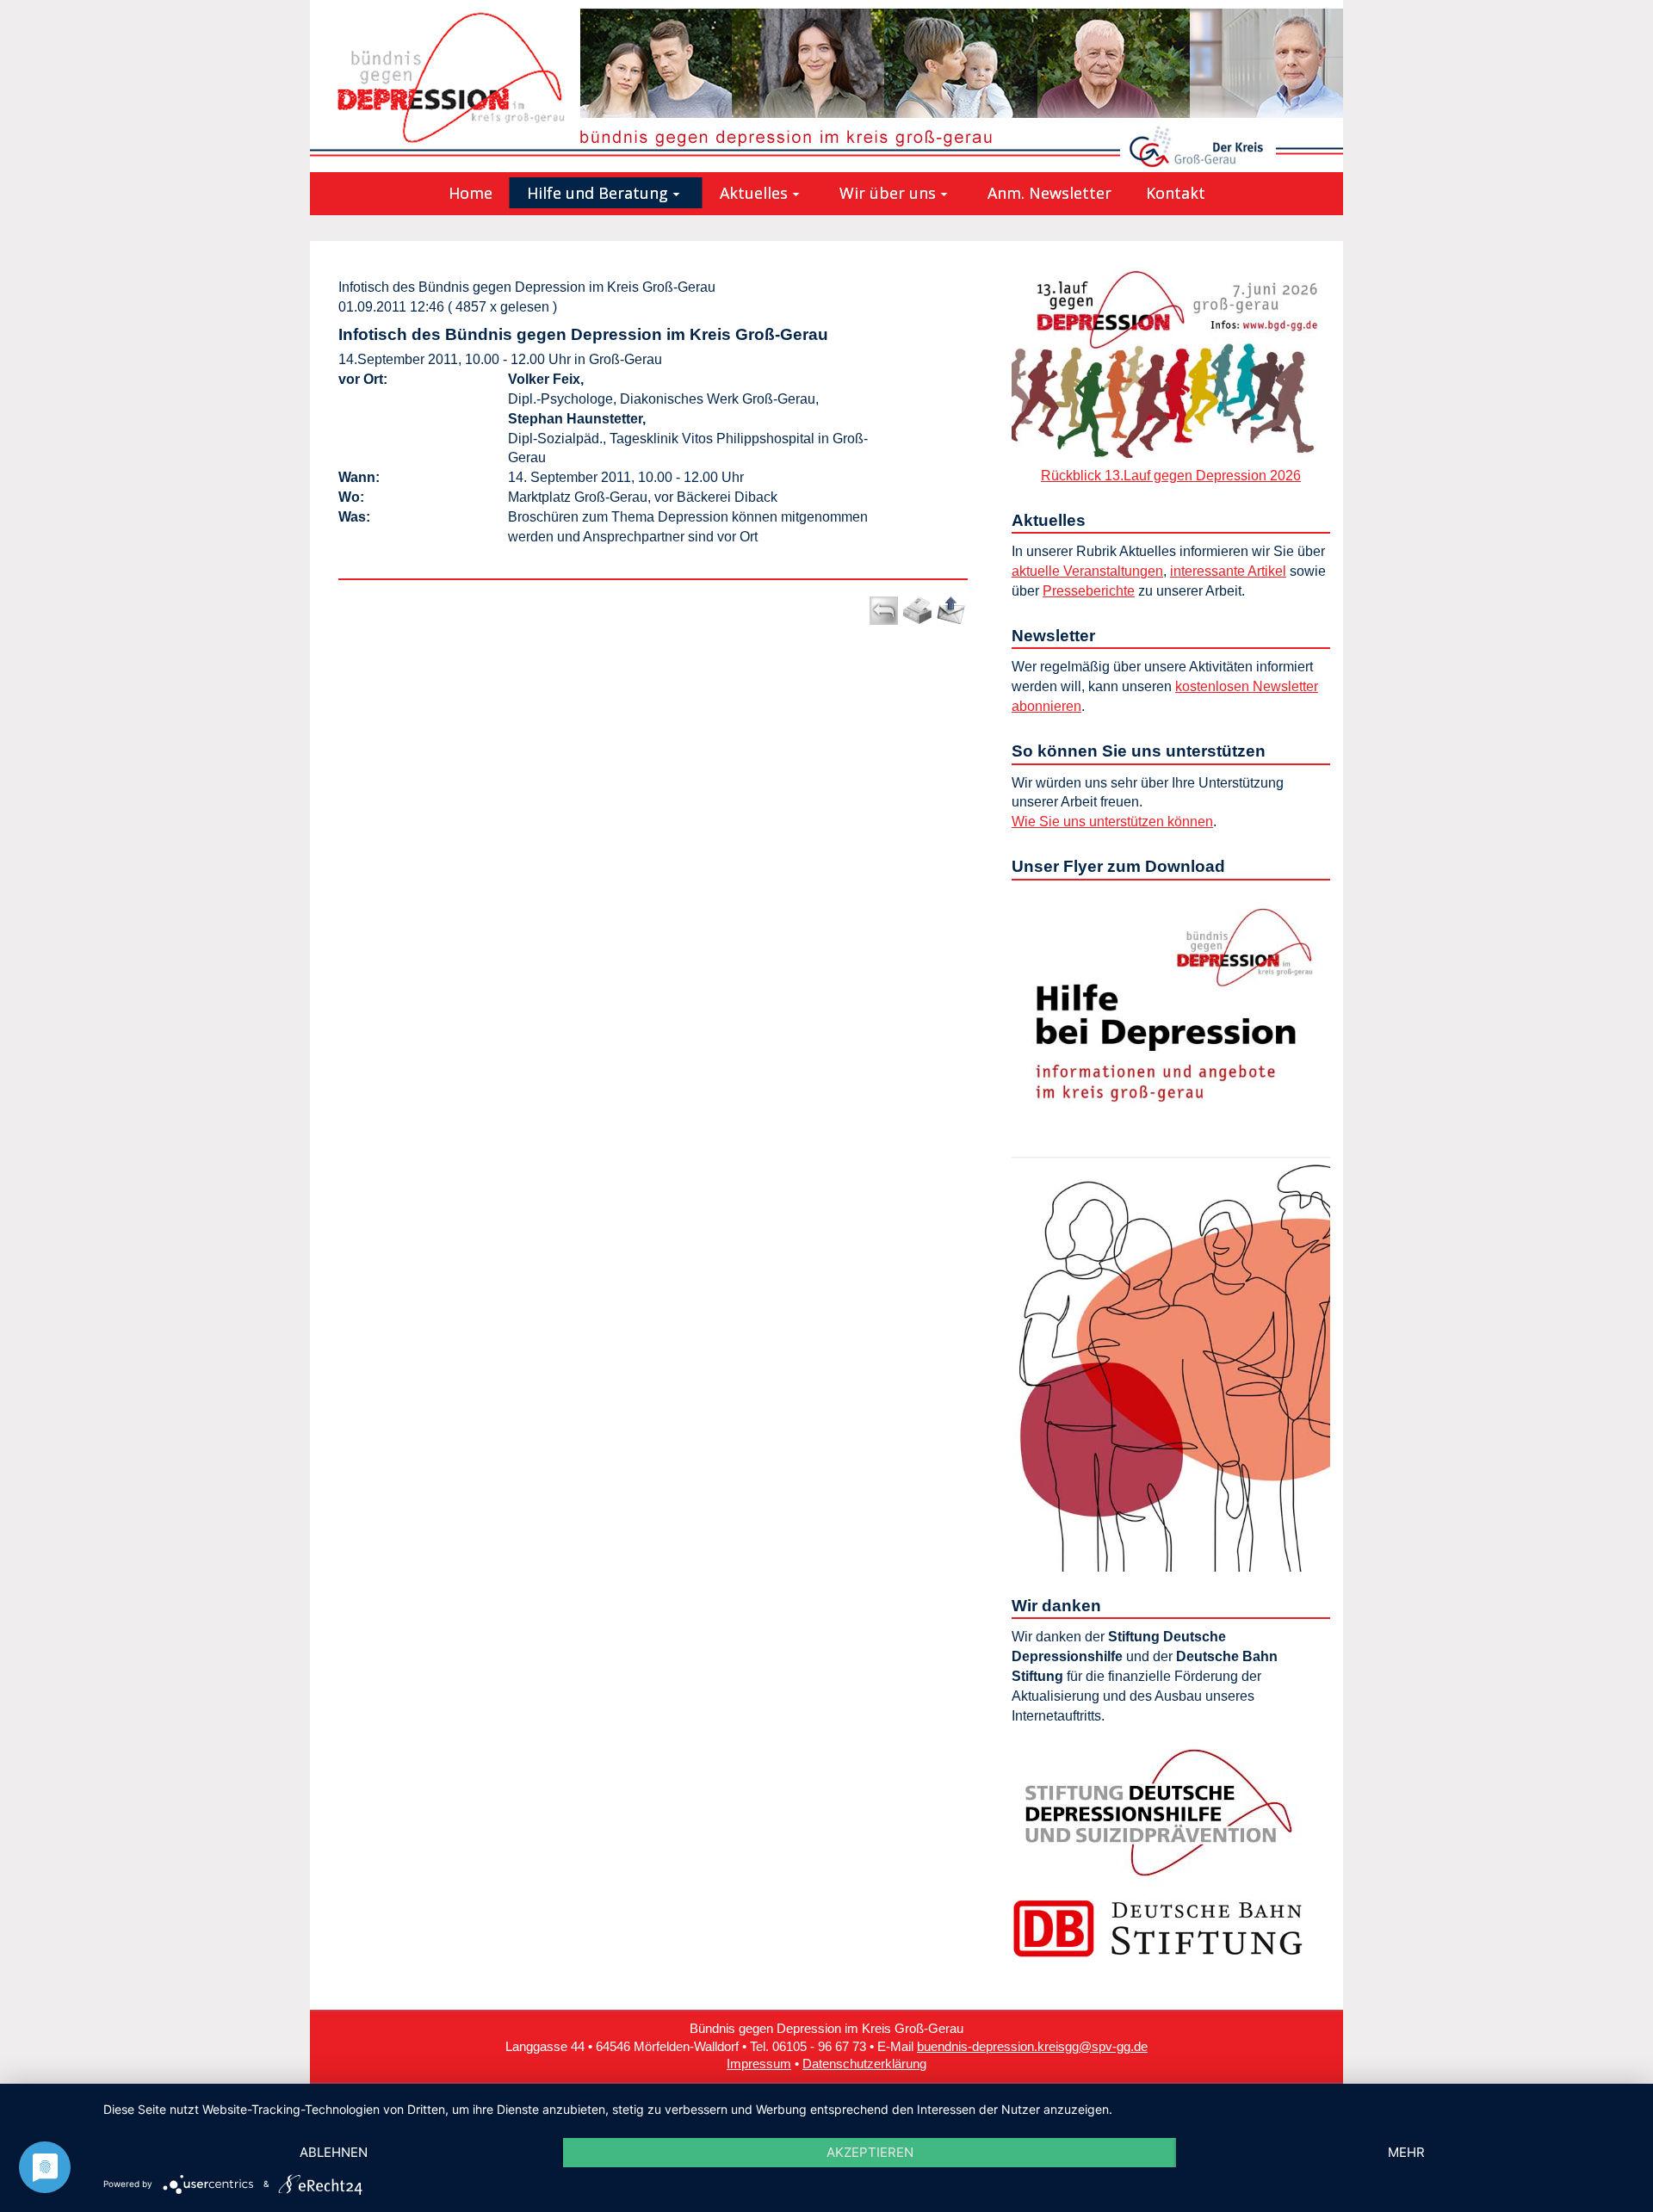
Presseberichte (1089, 591)
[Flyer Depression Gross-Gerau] (1171, 1229)
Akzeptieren (870, 2152)
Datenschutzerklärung (864, 2064)
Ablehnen (334, 2152)
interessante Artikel (1228, 571)
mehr (1406, 2152)
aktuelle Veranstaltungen (1087, 571)
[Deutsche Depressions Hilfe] (1158, 1811)
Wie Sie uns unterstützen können (1112, 822)
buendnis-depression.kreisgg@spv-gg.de (1032, 2047)
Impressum (759, 2064)
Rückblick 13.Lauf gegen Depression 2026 (1171, 476)
